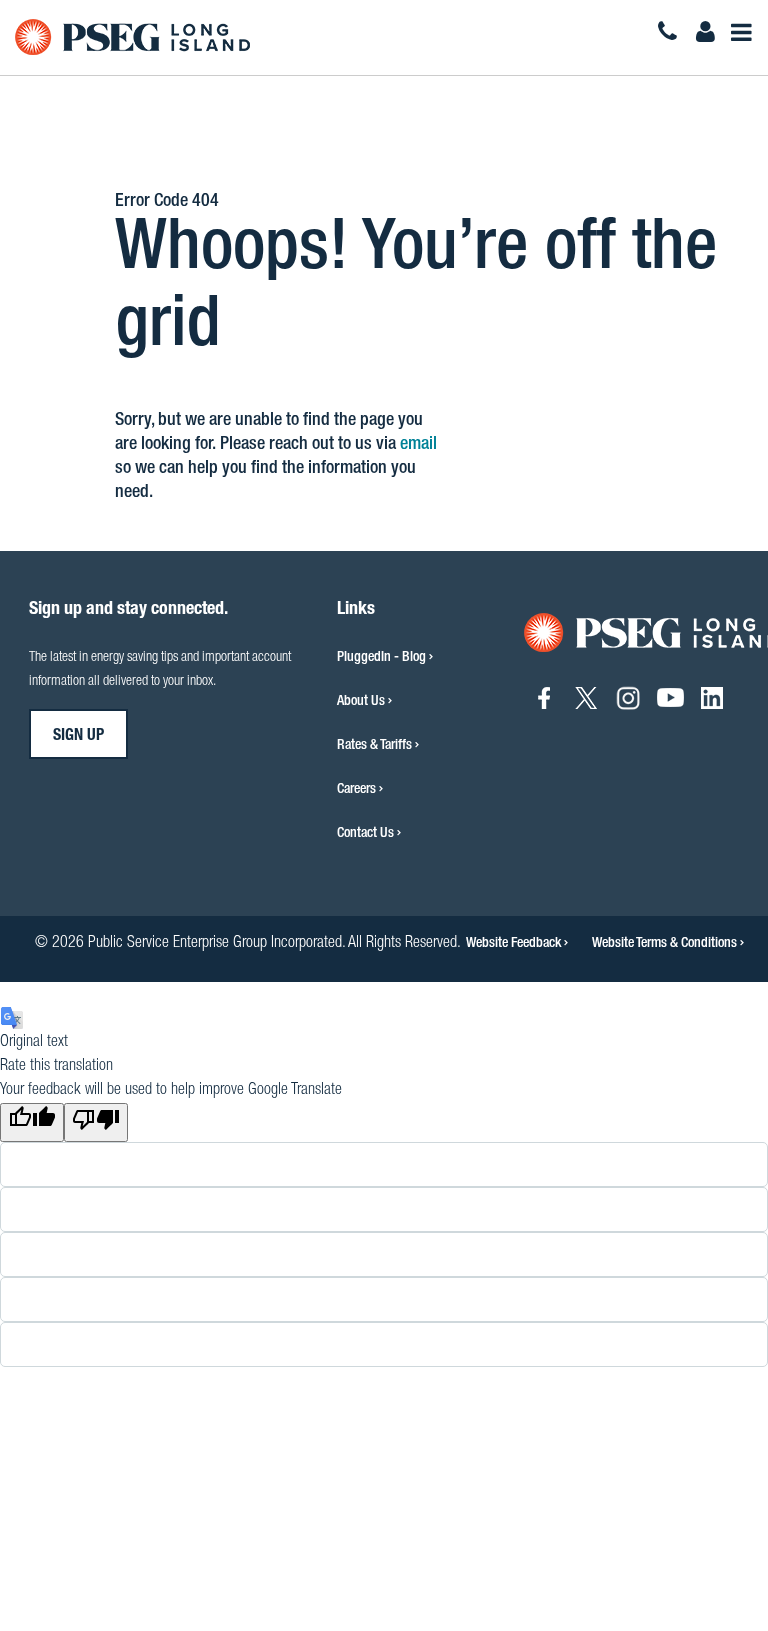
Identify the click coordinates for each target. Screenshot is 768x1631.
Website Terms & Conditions (666, 944)
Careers (356, 790)
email (418, 445)
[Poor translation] (96, 1122)
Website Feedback (515, 944)
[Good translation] (32, 1122)
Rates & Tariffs (374, 746)
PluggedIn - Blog (381, 658)
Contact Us (365, 834)
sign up (78, 737)
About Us (361, 702)
